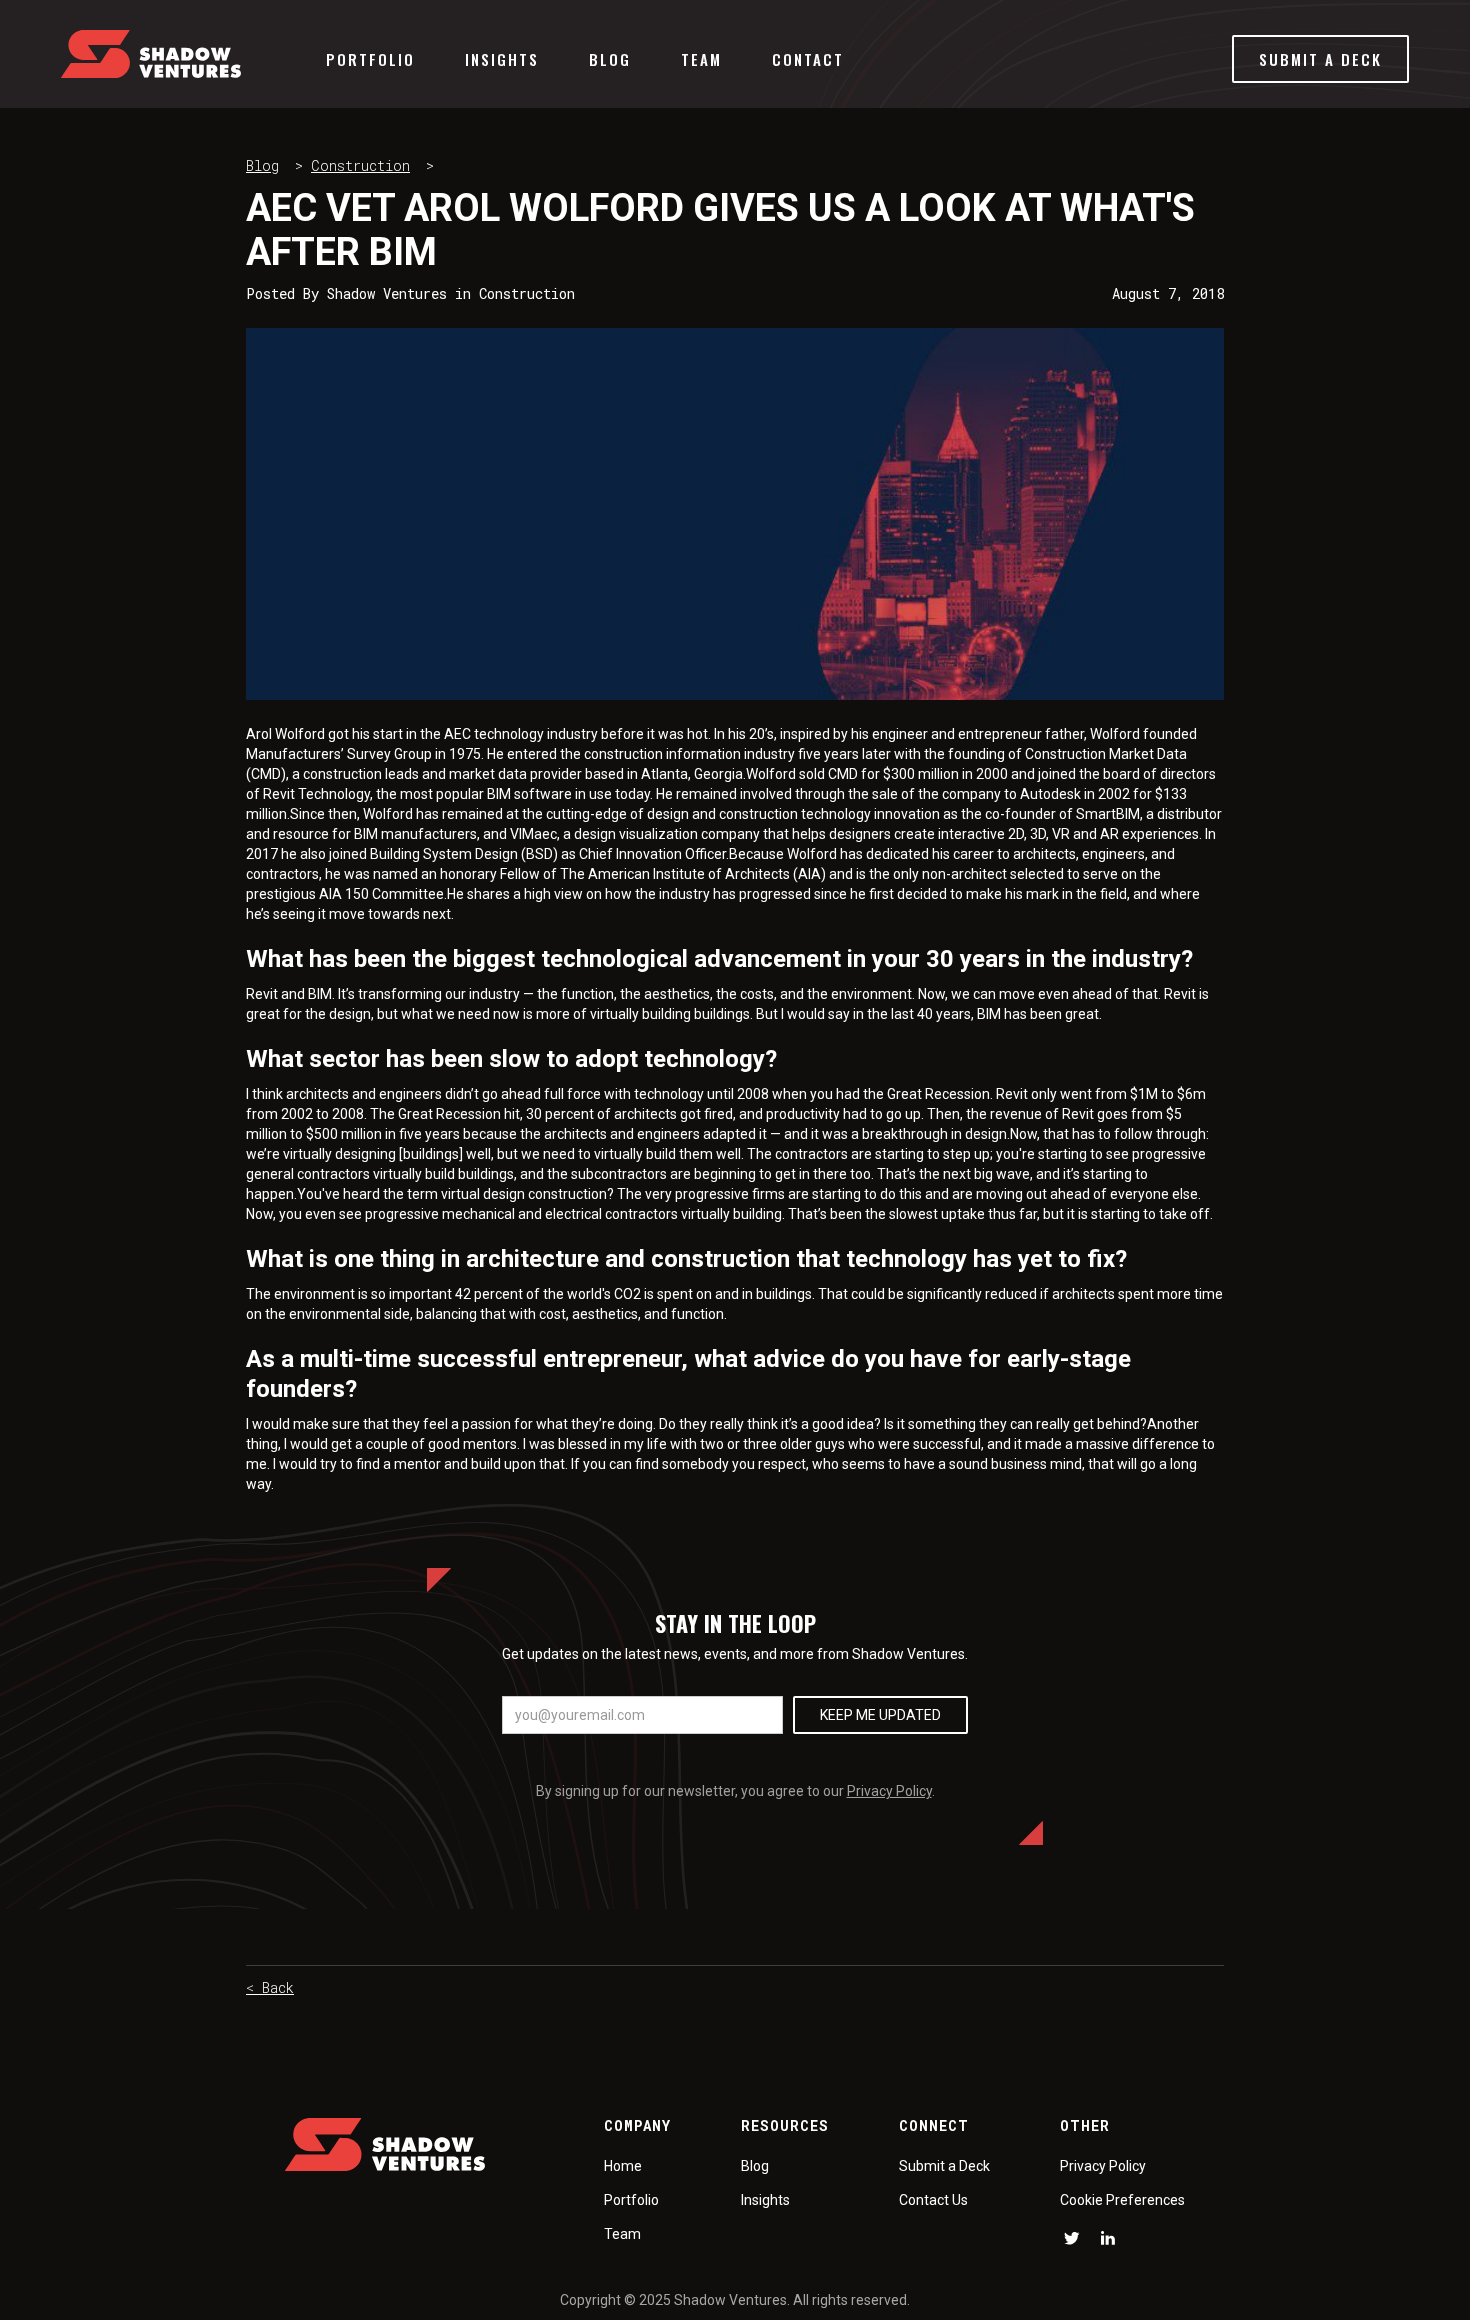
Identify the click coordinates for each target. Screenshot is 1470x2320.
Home (623, 2166)
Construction (360, 165)
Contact (808, 59)
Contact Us (933, 2200)
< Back (270, 1987)
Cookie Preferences (1122, 2200)
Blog (610, 59)
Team (701, 59)
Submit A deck (1320, 59)
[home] (151, 54)
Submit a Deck (944, 2166)
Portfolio (370, 59)
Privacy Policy (889, 1791)
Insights (502, 59)
